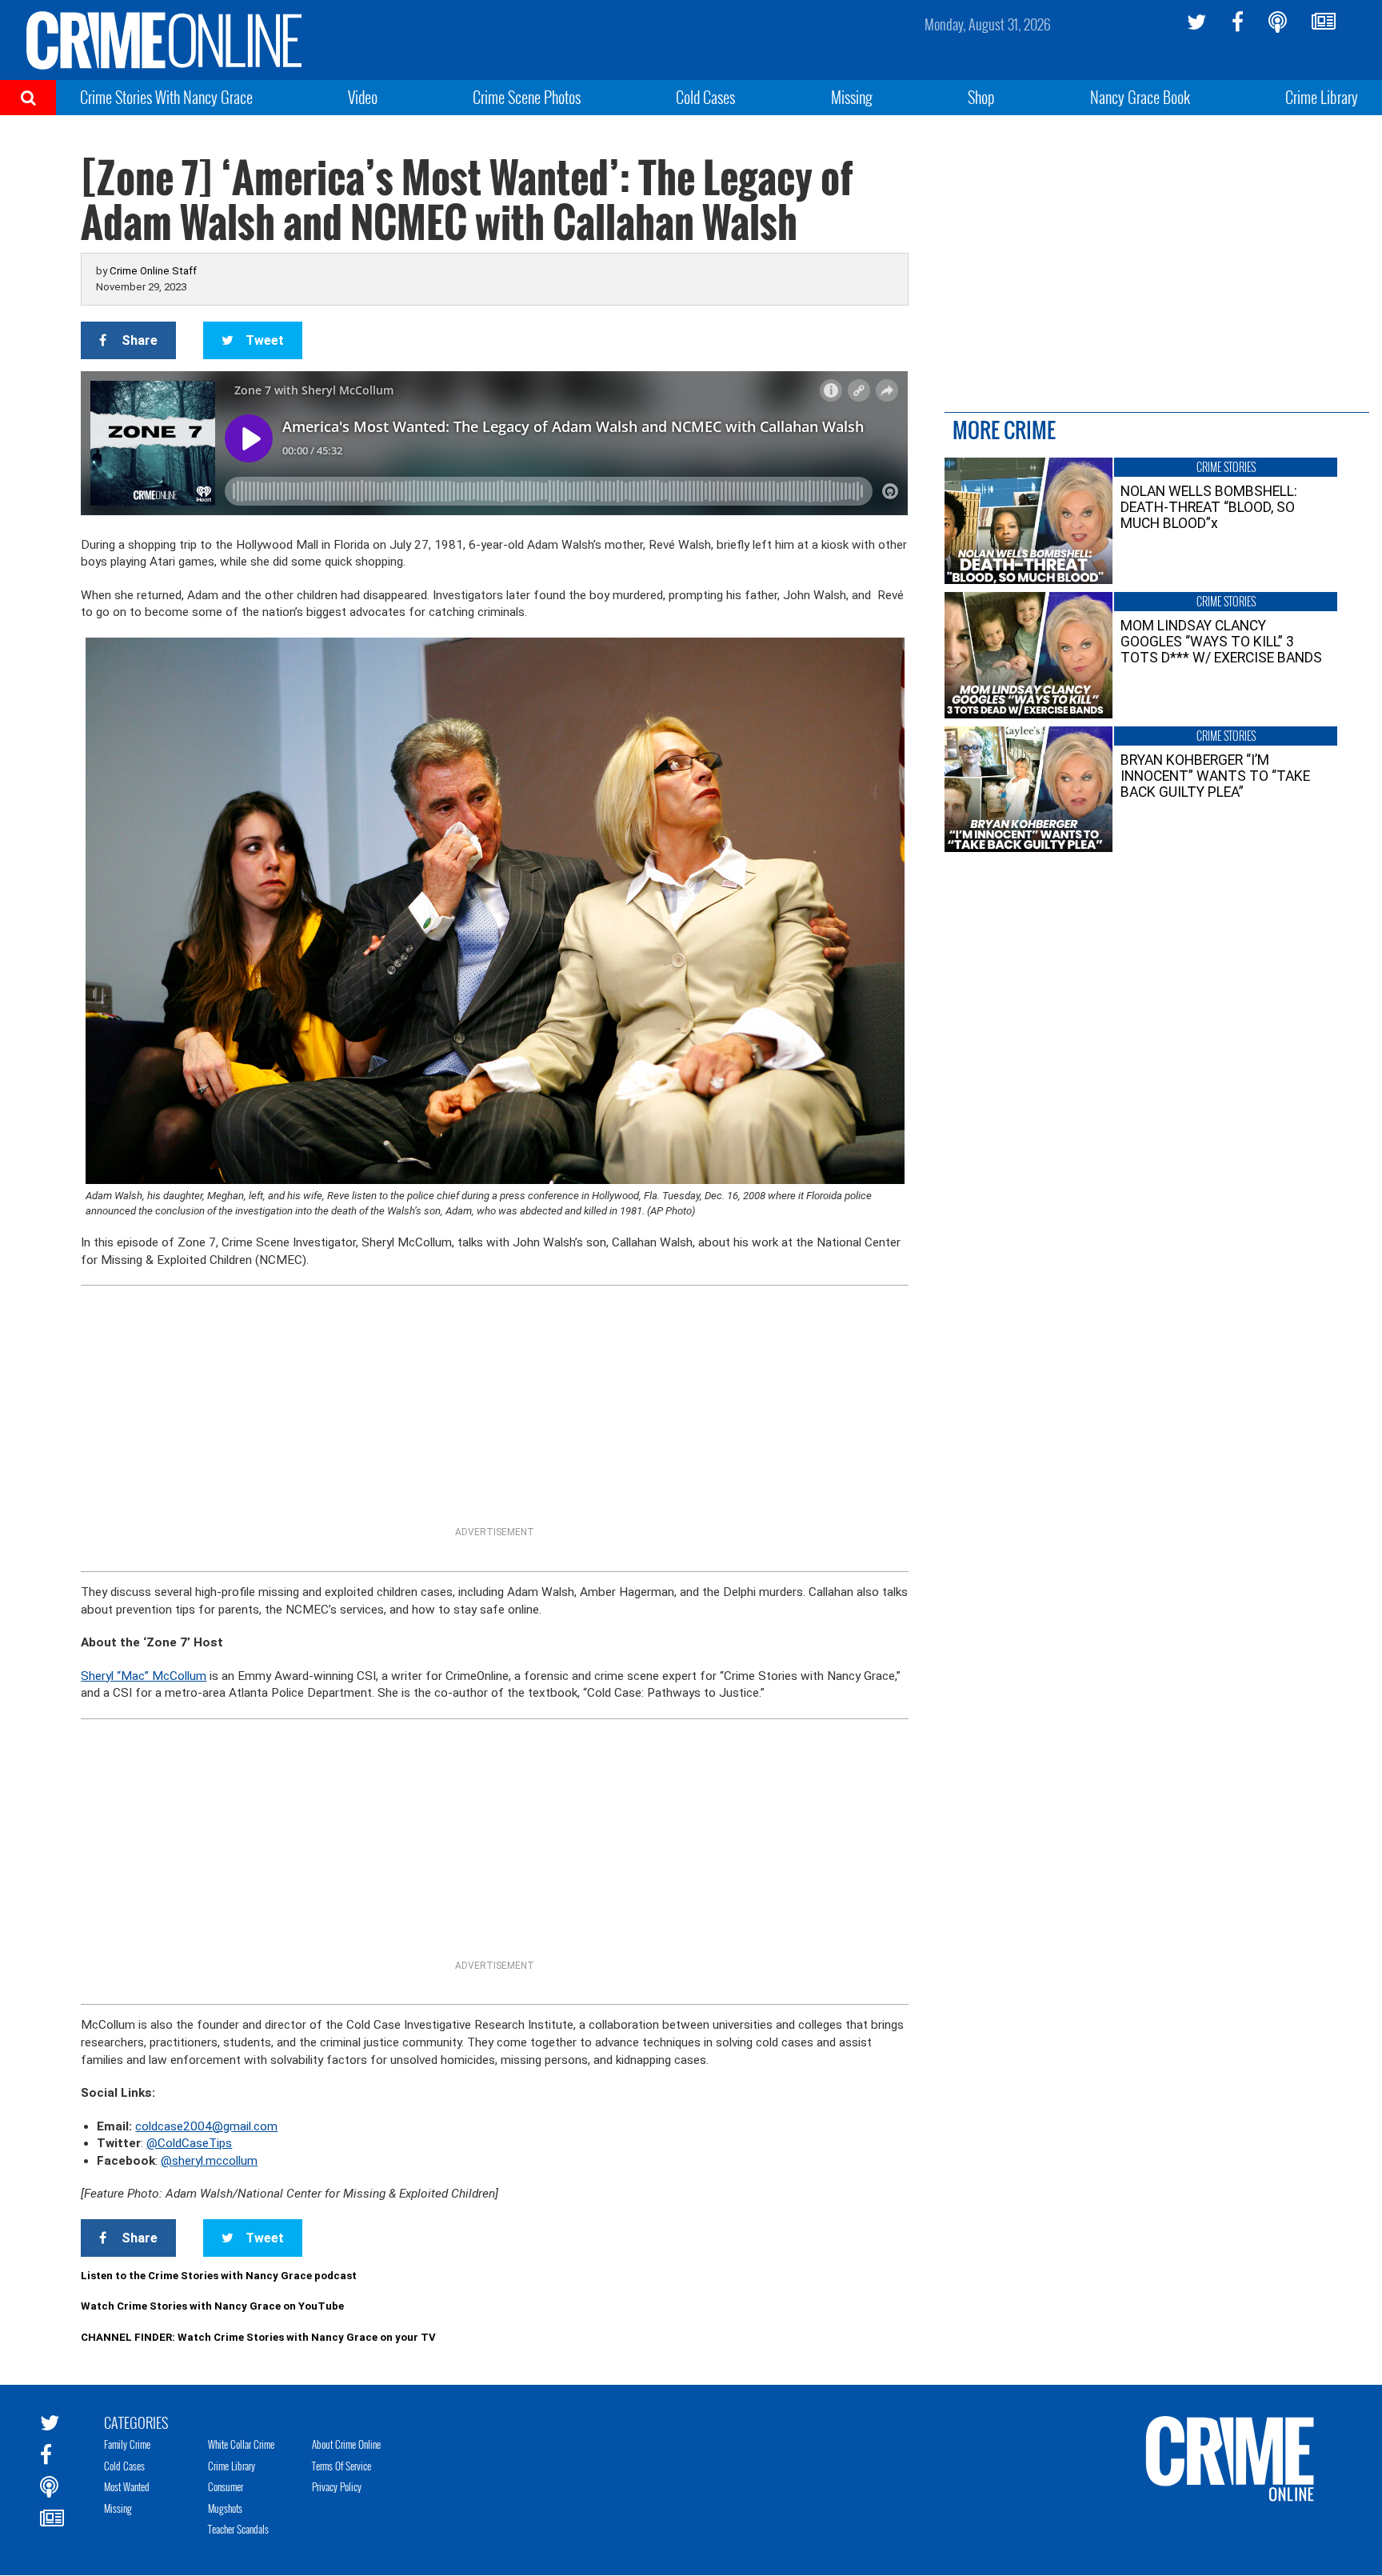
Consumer (226, 2486)
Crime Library (1322, 97)
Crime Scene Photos (527, 97)
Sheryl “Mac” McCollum (144, 1676)
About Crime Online (346, 2444)
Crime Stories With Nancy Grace (166, 97)
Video (363, 97)
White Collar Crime (241, 2444)
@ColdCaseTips (189, 2143)
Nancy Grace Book (1140, 97)
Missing (852, 97)
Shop (981, 97)
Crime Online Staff (153, 271)
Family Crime (127, 2444)
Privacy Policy (337, 2486)
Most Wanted (127, 2486)
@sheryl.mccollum (209, 2161)
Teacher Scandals (238, 2529)
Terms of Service (342, 2466)
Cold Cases (705, 97)
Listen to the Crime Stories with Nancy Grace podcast (219, 2276)
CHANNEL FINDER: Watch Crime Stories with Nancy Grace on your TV (258, 2337)
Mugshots (225, 2508)
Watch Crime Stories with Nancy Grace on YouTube (212, 2306)
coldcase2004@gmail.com (206, 2126)
